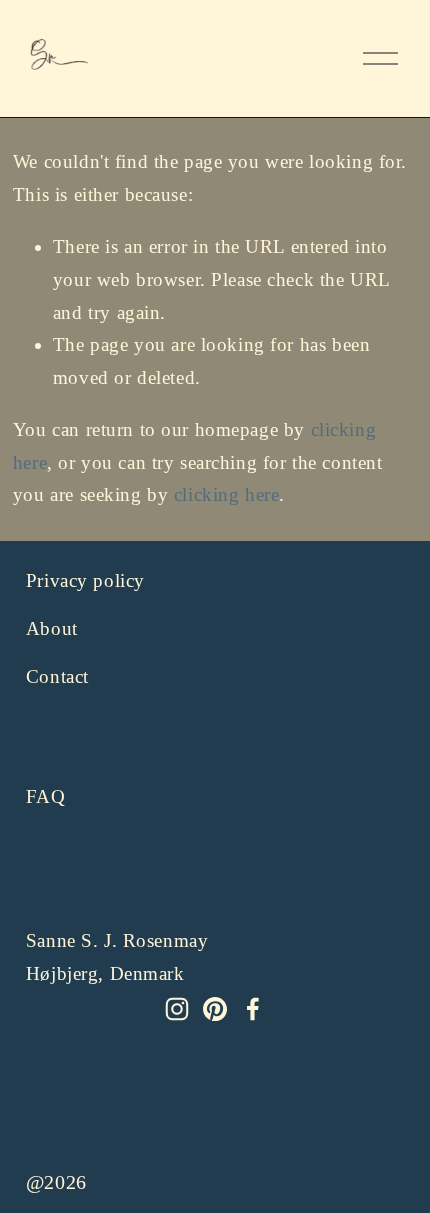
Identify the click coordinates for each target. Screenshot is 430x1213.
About (52, 628)
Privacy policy (85, 580)
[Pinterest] (215, 1009)
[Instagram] (177, 1009)
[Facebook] (253, 1009)
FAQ (46, 796)
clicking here (227, 494)
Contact (57, 676)
